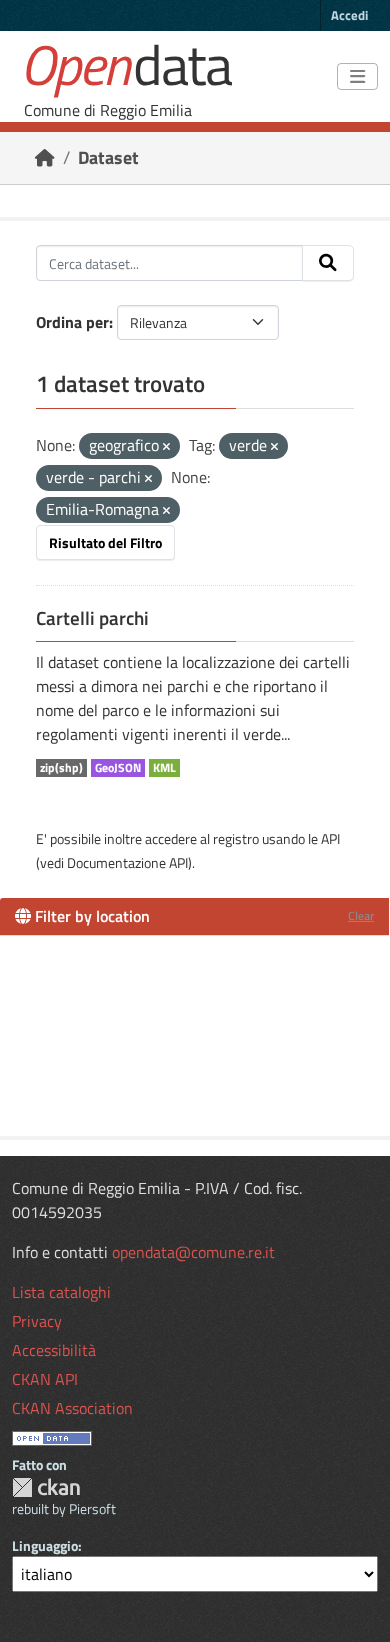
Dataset (108, 157)
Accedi (349, 15)
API (330, 838)
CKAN (46, 1487)
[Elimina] (166, 447)
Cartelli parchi (92, 618)
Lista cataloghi (61, 1292)
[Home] (45, 157)
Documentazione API (127, 862)
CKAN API (45, 1379)
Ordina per (72, 322)
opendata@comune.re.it (193, 1252)
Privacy (37, 1321)
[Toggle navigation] (357, 77)
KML (164, 768)
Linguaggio (45, 1545)
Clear (361, 915)
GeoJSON (118, 768)
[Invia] (328, 263)
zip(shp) (61, 768)
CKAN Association (72, 1408)
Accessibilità (54, 1350)
